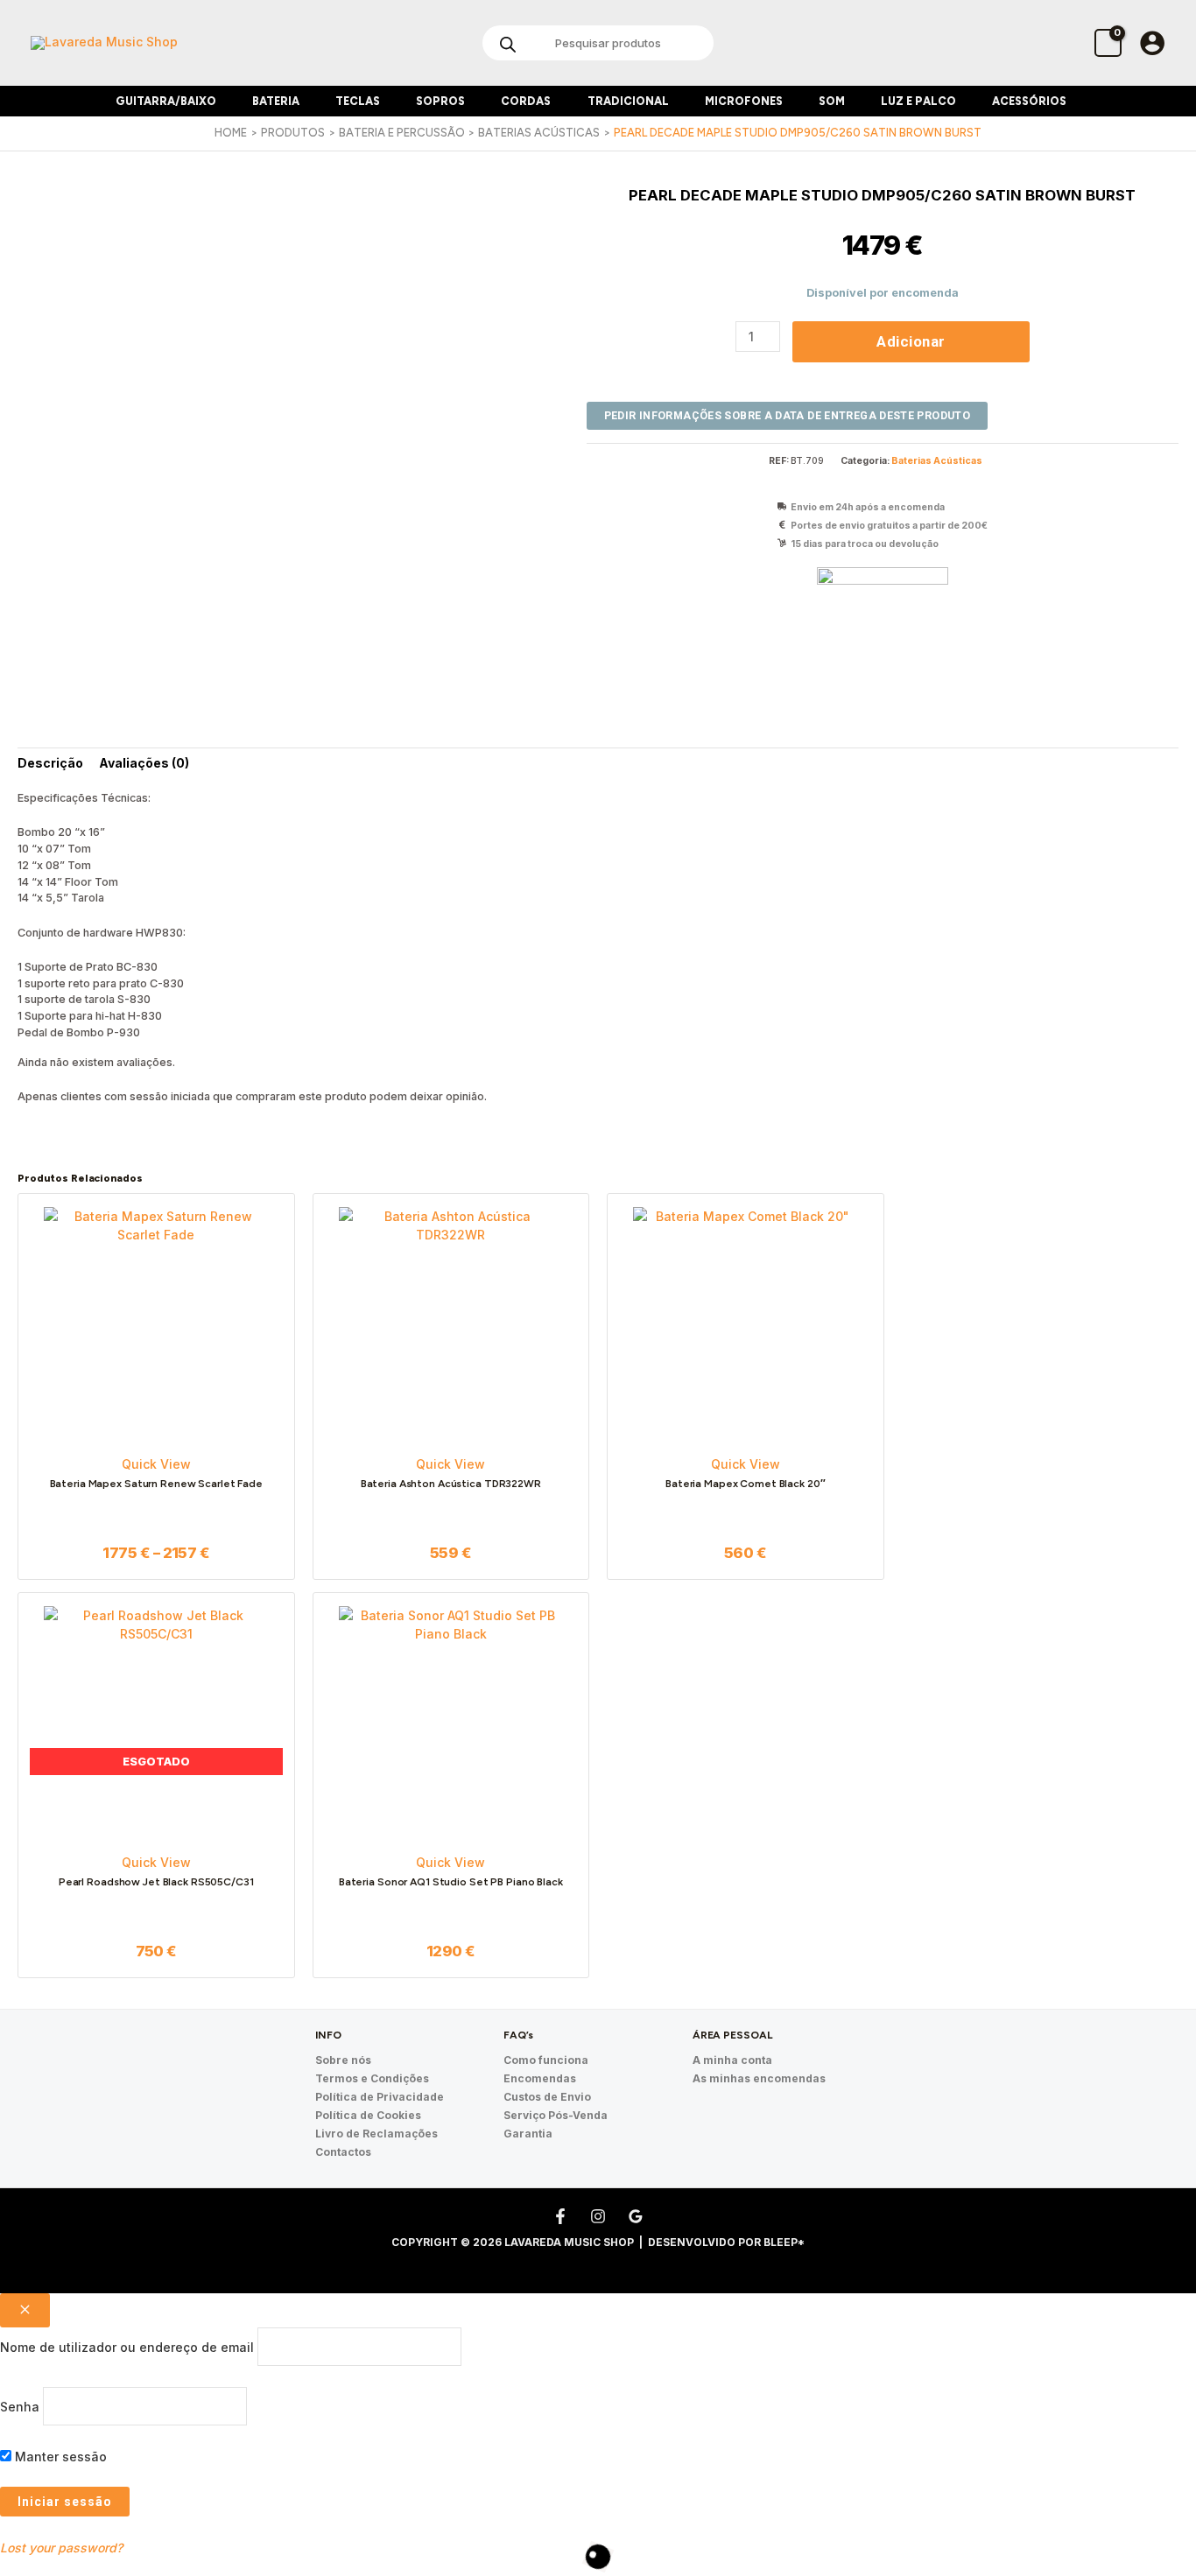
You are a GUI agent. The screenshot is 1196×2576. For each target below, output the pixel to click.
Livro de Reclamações (376, 2134)
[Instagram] (598, 2216)
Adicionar (911, 341)
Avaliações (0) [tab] (144, 763)
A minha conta (732, 2060)
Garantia (528, 2134)
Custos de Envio (547, 2097)
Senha (20, 2407)
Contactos (343, 2152)
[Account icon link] (1152, 43)
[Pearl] (883, 633)
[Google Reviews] (636, 2216)
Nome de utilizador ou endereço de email (127, 2346)
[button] (223, 101)
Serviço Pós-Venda (556, 2115)
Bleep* (784, 2242)
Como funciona (546, 2060)
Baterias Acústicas (937, 461)
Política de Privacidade (380, 2097)
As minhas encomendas (759, 2078)
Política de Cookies (368, 2115)
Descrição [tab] (50, 763)
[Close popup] (25, 2310)
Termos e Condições (372, 2078)
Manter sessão (59, 2457)
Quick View (156, 1464)
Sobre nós (343, 2060)
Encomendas (540, 2078)
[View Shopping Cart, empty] (1108, 42)
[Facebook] (560, 2216)
